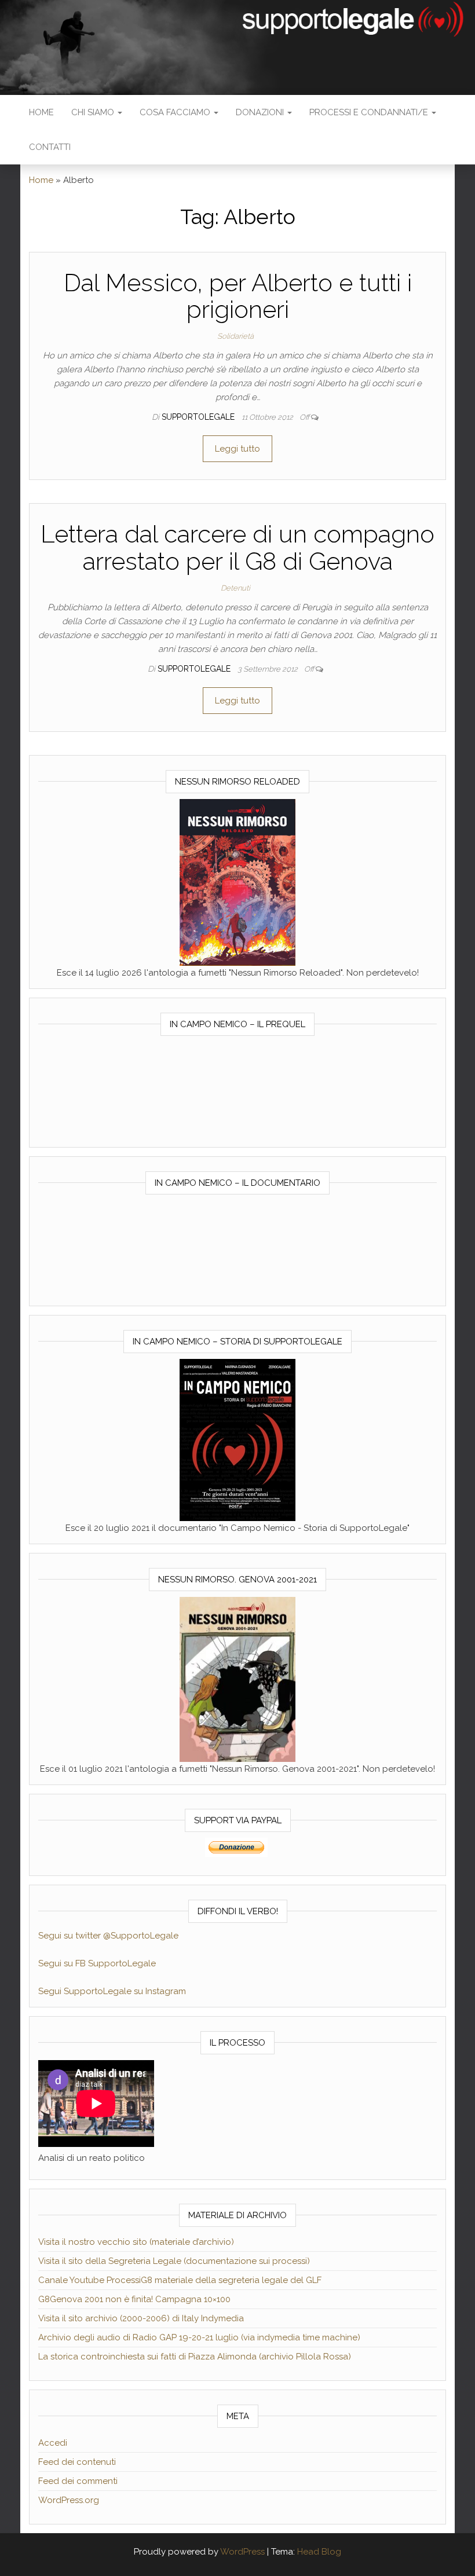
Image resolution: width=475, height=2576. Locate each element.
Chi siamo (94, 112)
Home (41, 112)
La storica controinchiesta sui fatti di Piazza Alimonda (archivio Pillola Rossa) (195, 2357)
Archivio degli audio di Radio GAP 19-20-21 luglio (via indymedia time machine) (199, 2337)
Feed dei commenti (78, 2481)
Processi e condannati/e (370, 112)
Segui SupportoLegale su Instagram (112, 1991)
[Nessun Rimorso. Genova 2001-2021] (237, 1679)
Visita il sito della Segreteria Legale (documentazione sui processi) (174, 2261)
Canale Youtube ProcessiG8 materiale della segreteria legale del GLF (180, 2280)
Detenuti (235, 588)
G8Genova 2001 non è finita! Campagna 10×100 (134, 2299)
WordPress (242, 2552)
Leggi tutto (237, 449)
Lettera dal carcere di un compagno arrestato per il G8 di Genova (237, 547)
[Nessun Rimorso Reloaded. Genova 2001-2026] (237, 882)
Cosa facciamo (176, 112)
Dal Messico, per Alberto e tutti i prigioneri (238, 296)
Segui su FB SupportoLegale (97, 1963)
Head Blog (319, 2552)
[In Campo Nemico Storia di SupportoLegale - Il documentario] (237, 1439)
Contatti (50, 147)
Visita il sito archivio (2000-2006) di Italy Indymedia (141, 2318)
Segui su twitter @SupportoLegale (108, 1936)
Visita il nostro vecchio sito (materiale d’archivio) (136, 2242)
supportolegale (199, 417)
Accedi (53, 2443)
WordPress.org (69, 2500)
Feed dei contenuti (77, 2462)
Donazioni (261, 112)
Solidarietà (235, 336)
